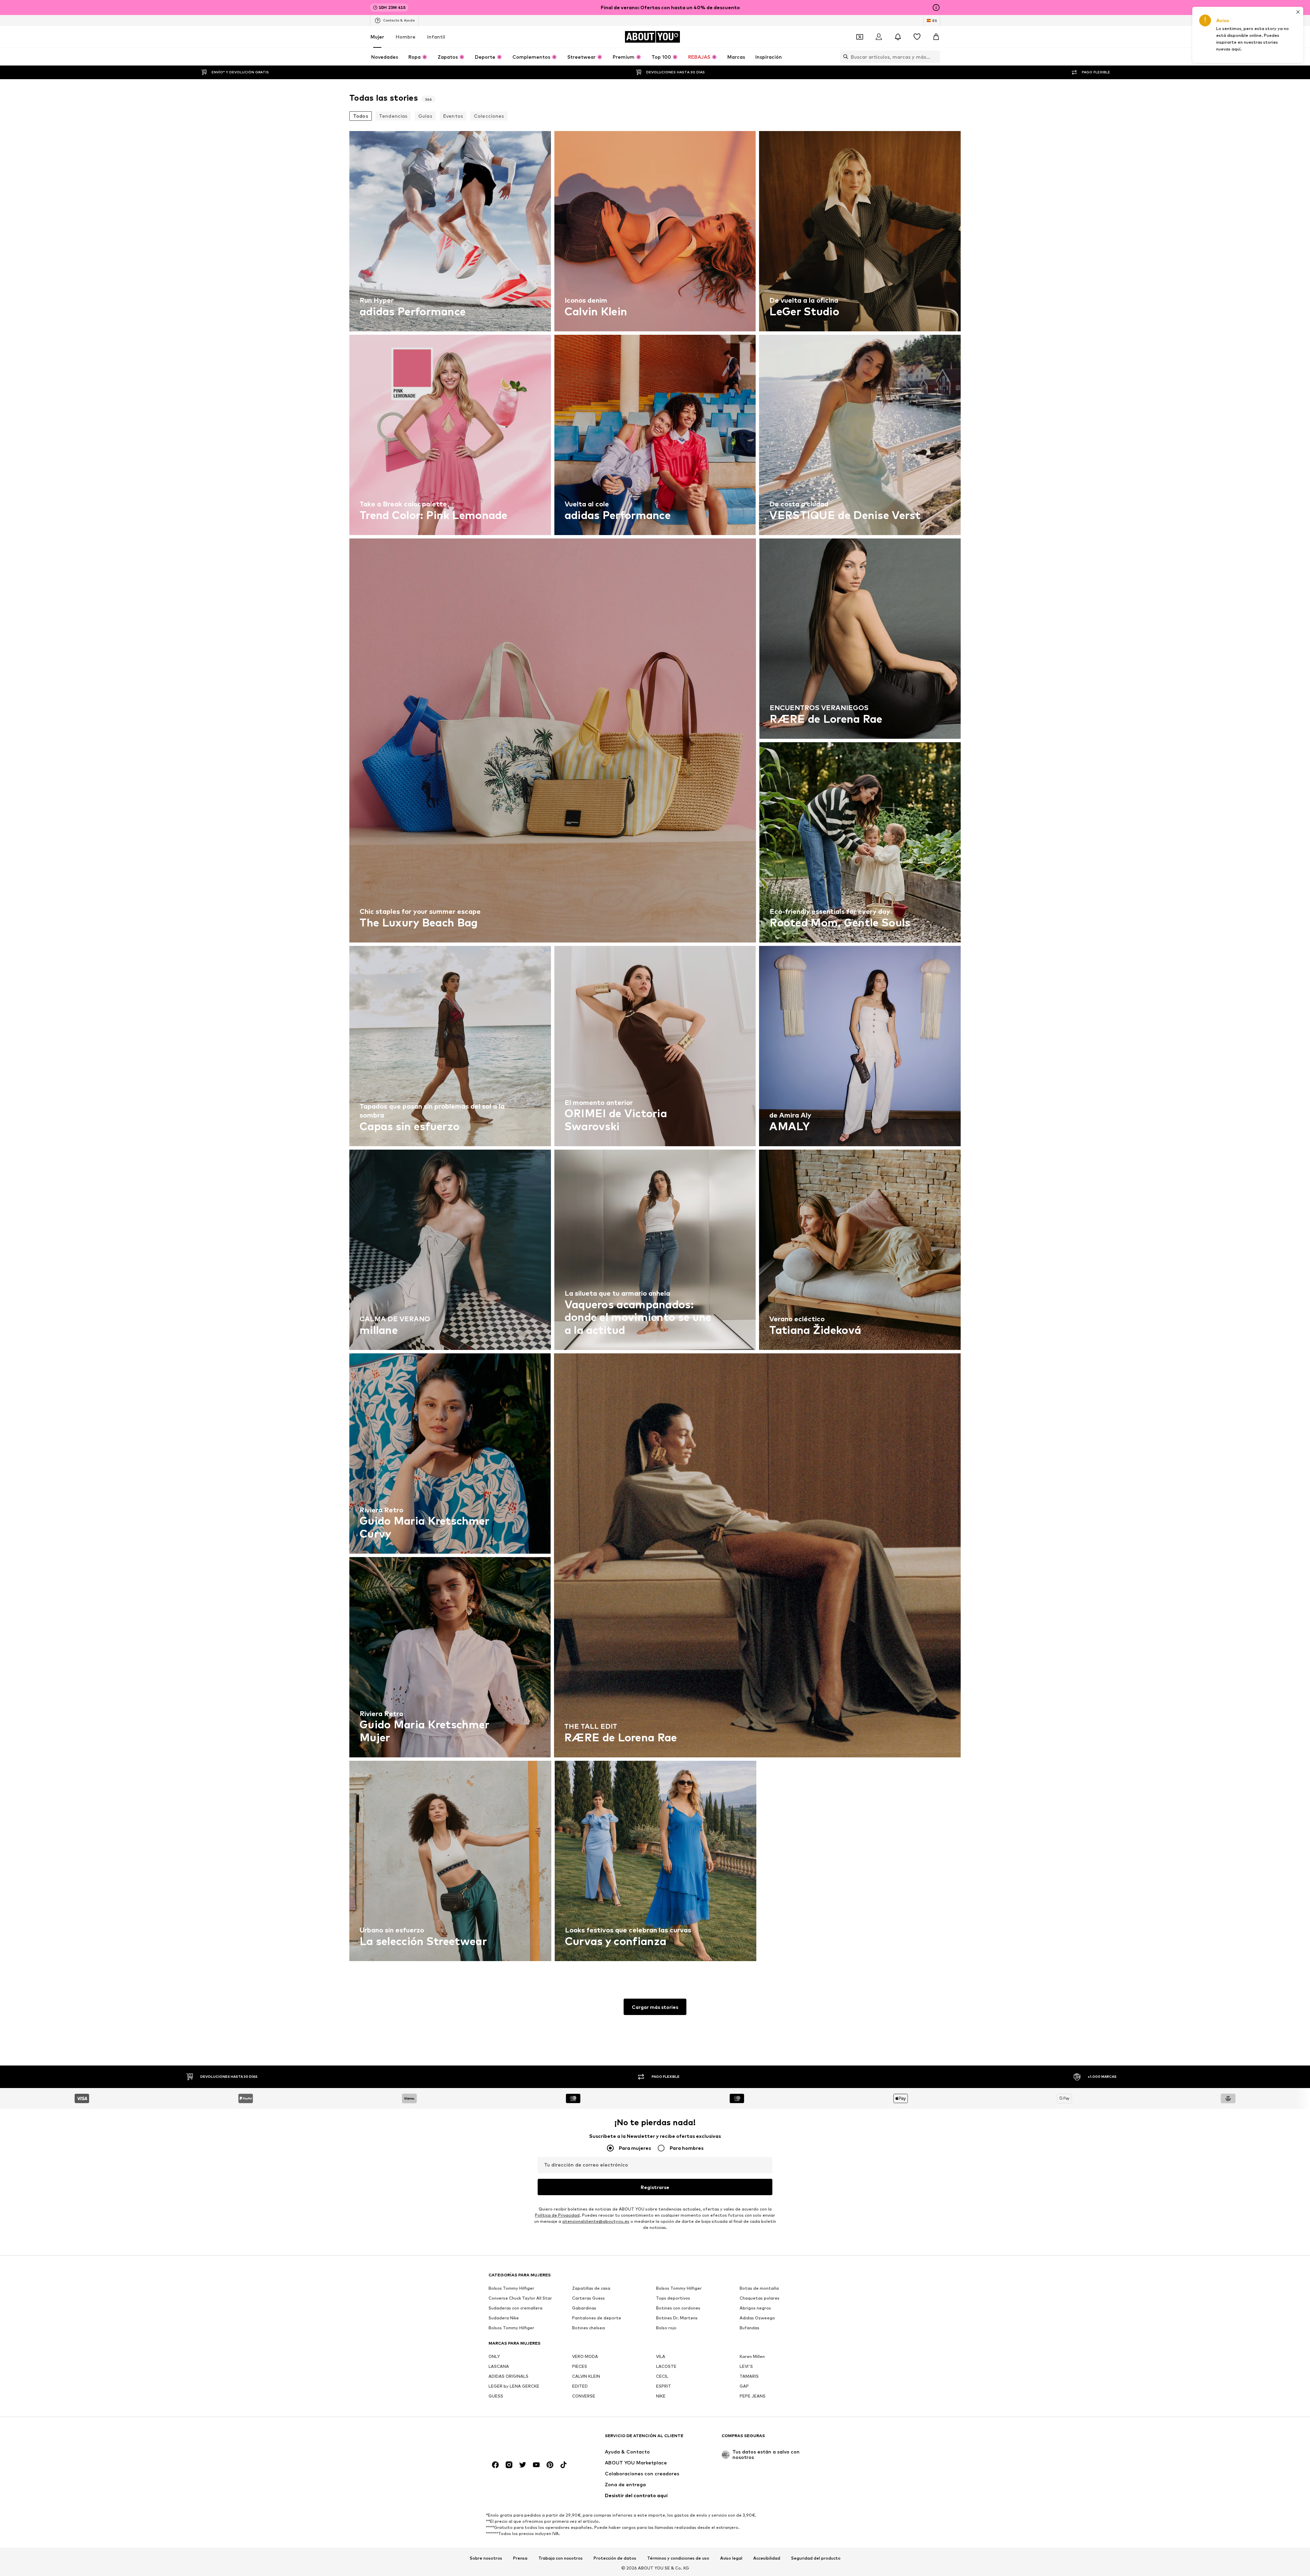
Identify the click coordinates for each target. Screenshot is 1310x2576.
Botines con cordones (678, 2308)
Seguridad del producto (816, 2558)
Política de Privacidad (557, 2215)
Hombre (406, 37)
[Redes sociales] (495, 2465)
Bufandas (749, 2328)
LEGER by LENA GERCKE (514, 2386)
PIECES (580, 2366)
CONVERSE (584, 2396)
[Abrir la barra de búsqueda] (844, 57)
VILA (661, 2356)
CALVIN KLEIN (586, 2376)
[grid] (655, 1048)
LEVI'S (746, 2366)
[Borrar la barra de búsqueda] (935, 57)
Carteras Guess (588, 2298)
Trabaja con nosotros (561, 2558)
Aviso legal (731, 2558)
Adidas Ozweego (757, 2318)
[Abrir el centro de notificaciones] (898, 37)
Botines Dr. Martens (677, 2318)
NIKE (661, 2396)
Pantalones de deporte (597, 2318)
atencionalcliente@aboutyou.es (596, 2221)
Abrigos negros (755, 2308)
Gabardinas (584, 2308)
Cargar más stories (655, 2007)
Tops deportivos (673, 2298)
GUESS (496, 2396)
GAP (744, 2386)
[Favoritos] (917, 37)
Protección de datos (615, 2558)
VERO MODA (585, 2356)
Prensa (520, 2558)
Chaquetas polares (760, 2298)
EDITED (580, 2386)
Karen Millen (752, 2356)
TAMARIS (749, 2376)
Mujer (377, 37)
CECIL (662, 2376)
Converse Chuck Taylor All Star (520, 2298)
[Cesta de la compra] (936, 37)
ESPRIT (664, 2386)
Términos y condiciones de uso (678, 2558)
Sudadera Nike (504, 2318)
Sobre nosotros (486, 2558)
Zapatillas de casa (591, 2288)
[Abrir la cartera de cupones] (860, 37)
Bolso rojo (666, 2328)
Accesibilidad (767, 2558)
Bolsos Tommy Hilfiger (511, 2288)
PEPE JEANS (753, 2396)
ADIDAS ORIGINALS (508, 2376)
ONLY (494, 2356)
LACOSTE (666, 2366)
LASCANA (499, 2366)
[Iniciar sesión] (879, 37)
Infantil (436, 37)
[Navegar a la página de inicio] (526, 2439)
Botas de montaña (759, 2288)
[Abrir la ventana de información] (936, 8)
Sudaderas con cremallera (515, 2308)
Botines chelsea (588, 2328)
